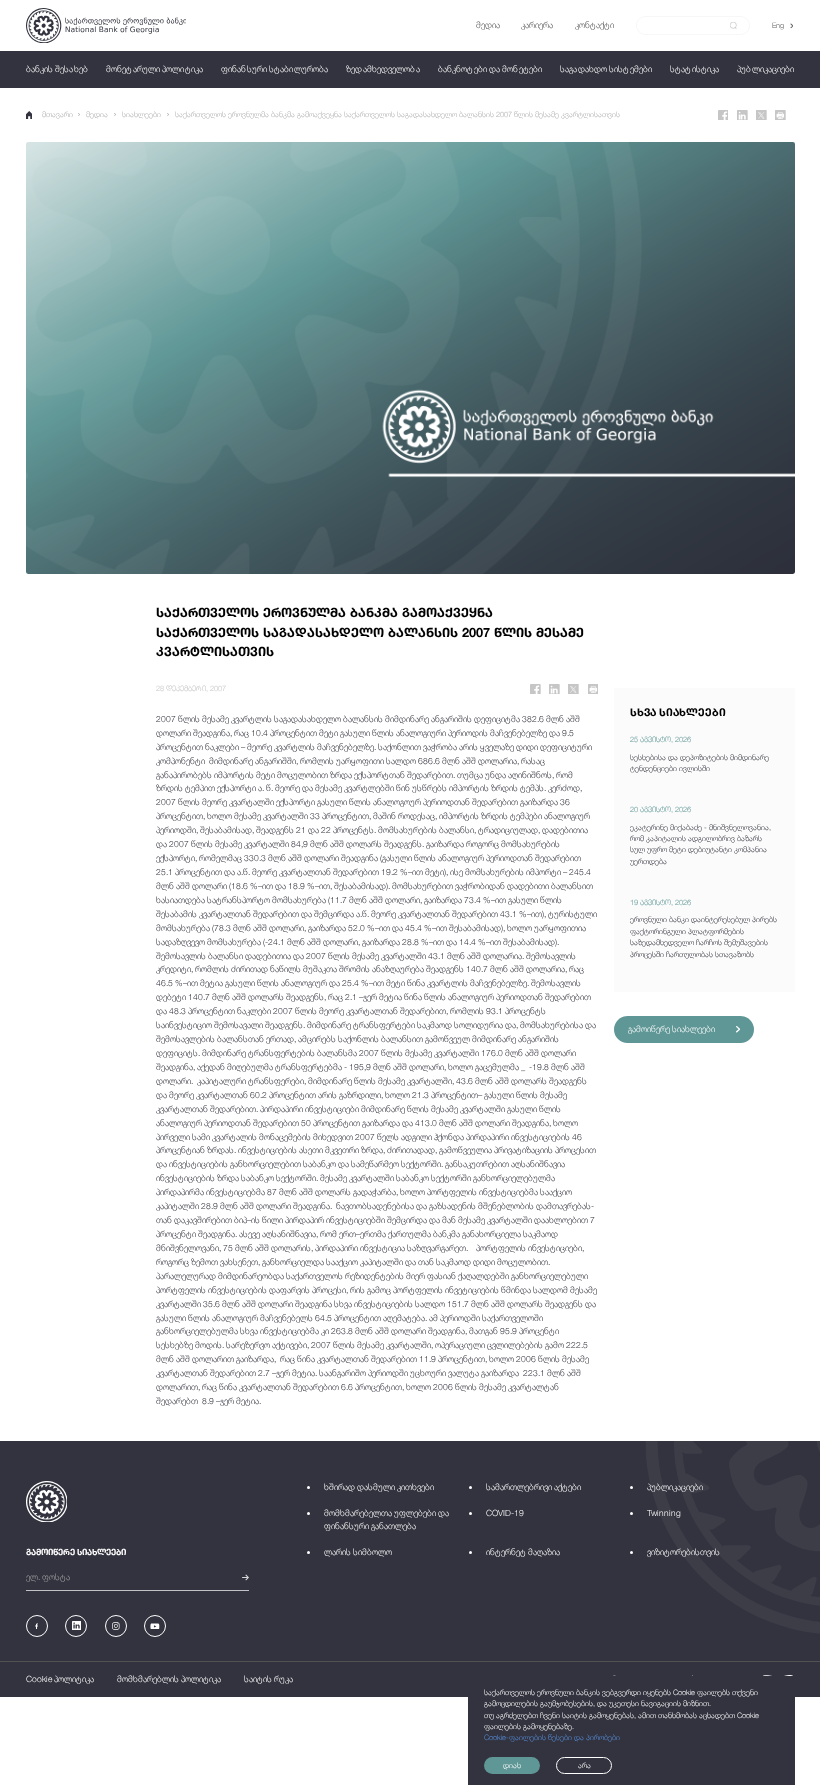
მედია (97, 114)
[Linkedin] (742, 115)
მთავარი (57, 114)
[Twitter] (761, 115)
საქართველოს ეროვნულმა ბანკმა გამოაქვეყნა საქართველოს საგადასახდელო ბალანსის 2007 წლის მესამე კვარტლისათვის (397, 114)
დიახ (512, 1765)
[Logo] (106, 25)
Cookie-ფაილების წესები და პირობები (552, 1737)
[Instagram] (116, 1626)
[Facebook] (723, 115)
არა (584, 1765)
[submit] (733, 26)
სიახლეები (141, 114)
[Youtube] (155, 1626)
